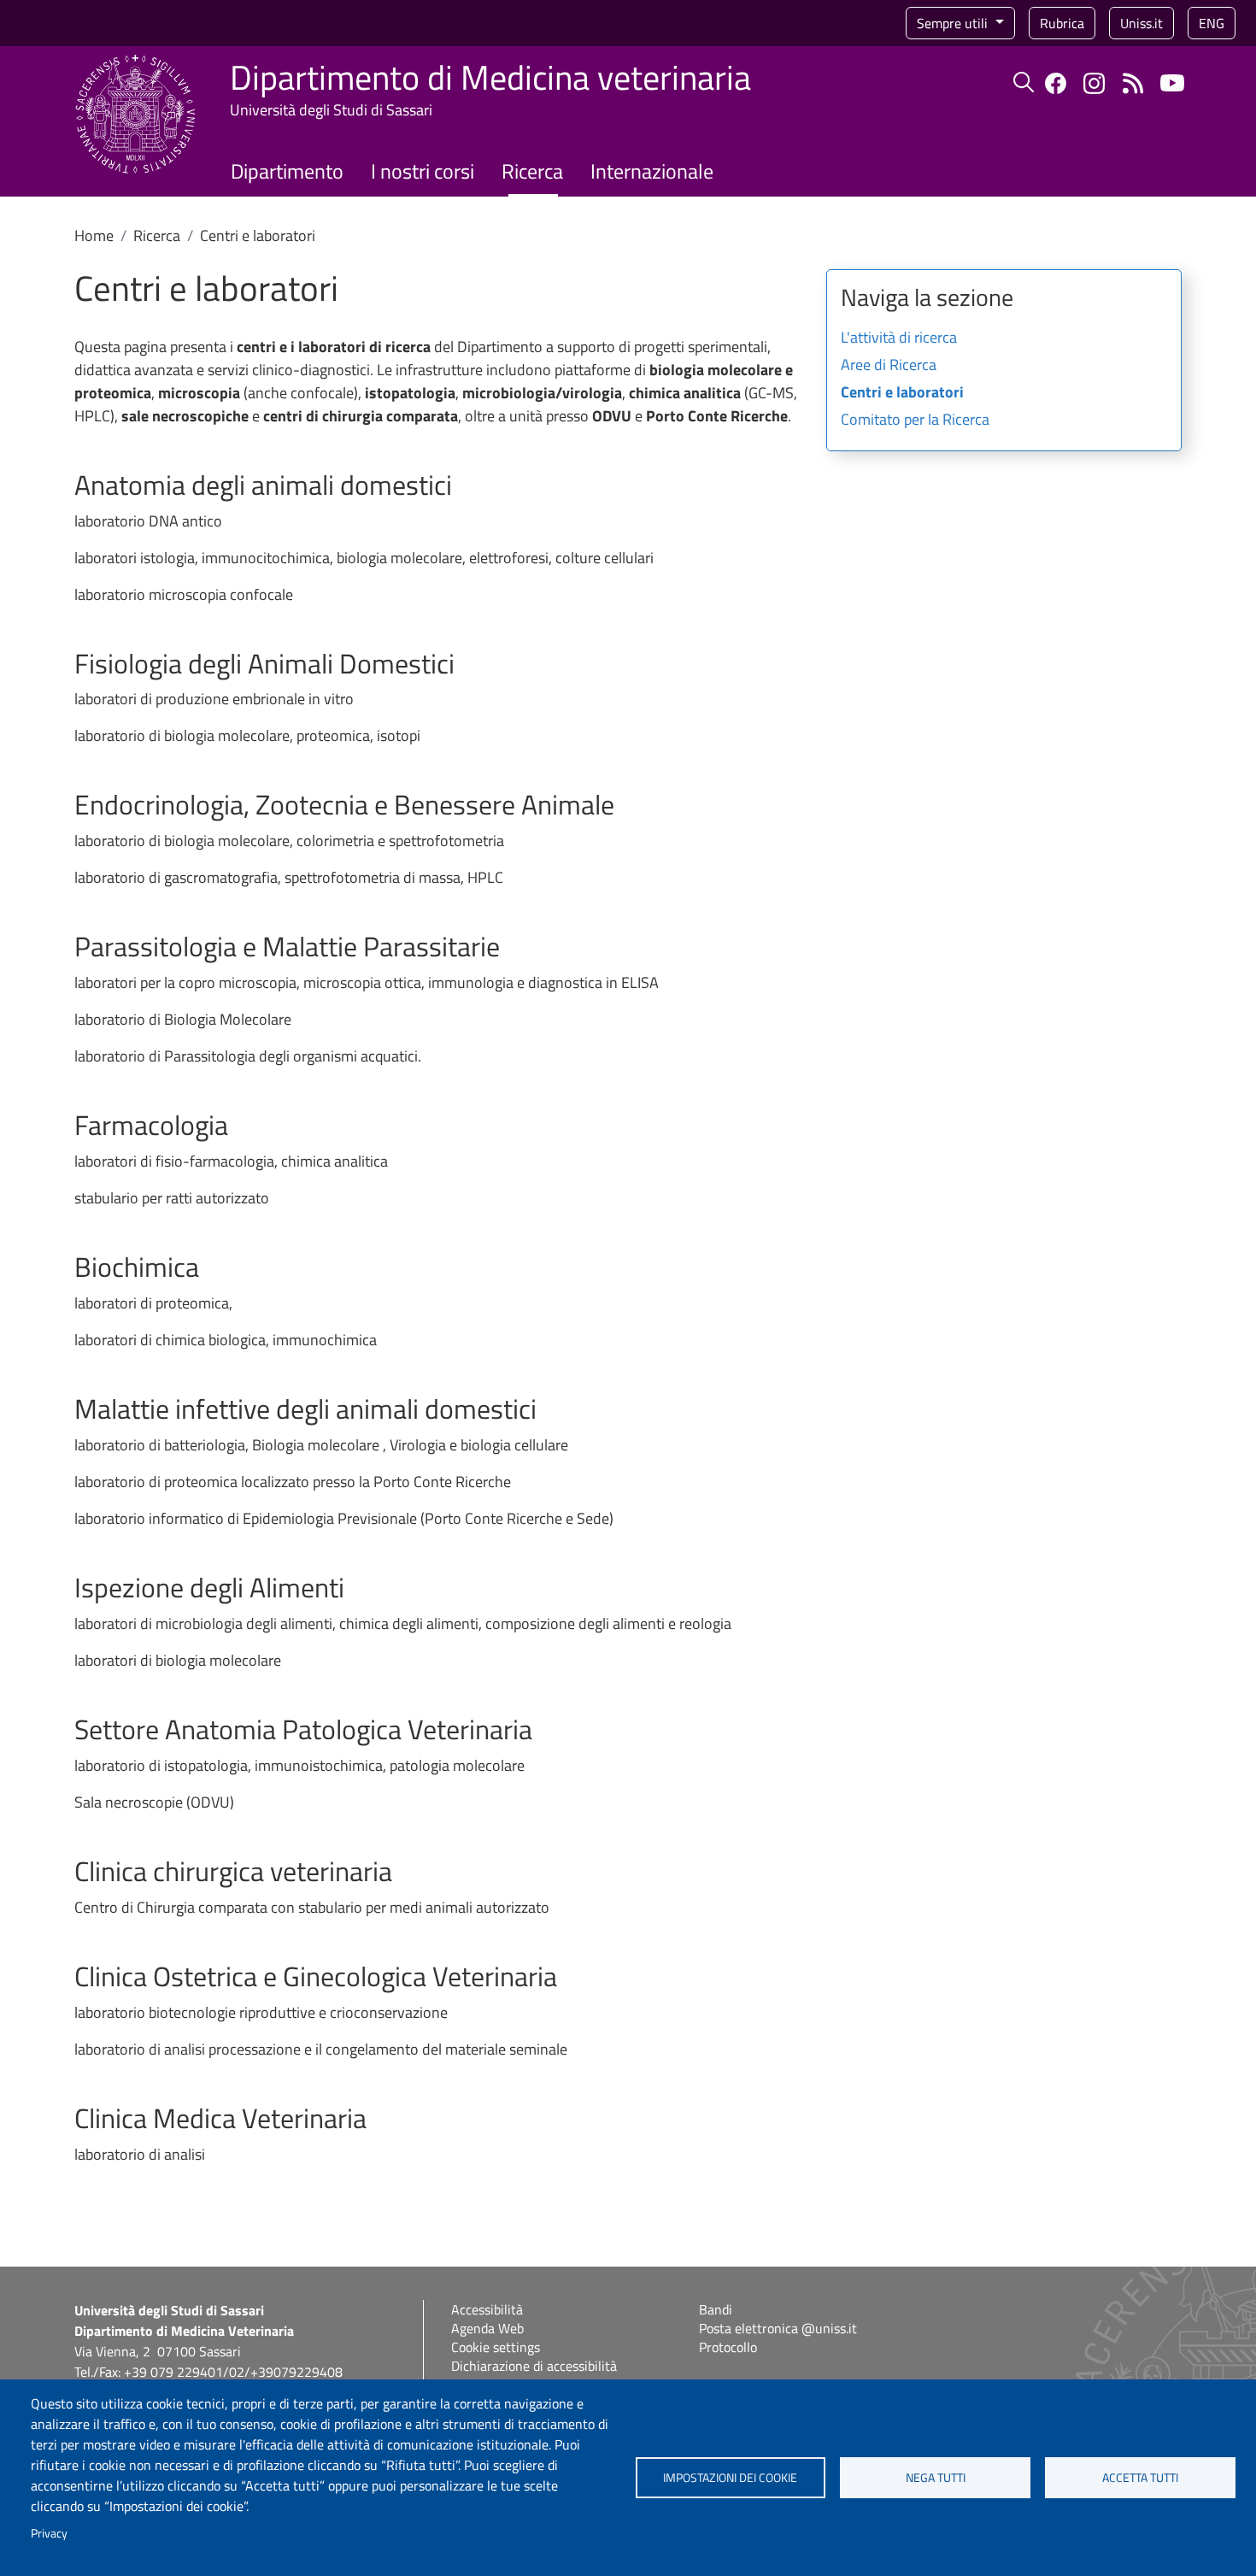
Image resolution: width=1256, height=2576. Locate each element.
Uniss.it (1142, 23)
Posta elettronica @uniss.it (778, 2328)
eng (1212, 23)
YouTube (1172, 83)
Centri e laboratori (902, 393)
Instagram (1094, 83)
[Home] (135, 65)
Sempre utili (954, 23)
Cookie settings (496, 2347)
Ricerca (532, 171)
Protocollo (728, 2347)
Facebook (1056, 83)
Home (94, 235)
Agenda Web (487, 2328)
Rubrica (1062, 23)
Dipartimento (287, 171)
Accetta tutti (1140, 2478)
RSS (1133, 83)
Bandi (716, 2309)
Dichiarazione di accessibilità (534, 2366)
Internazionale (652, 171)
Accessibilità (487, 2309)
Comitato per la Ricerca (915, 421)
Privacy (49, 2533)
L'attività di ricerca (899, 338)
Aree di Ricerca (889, 366)
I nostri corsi (423, 171)
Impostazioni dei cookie (730, 2478)
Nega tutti (936, 2478)
